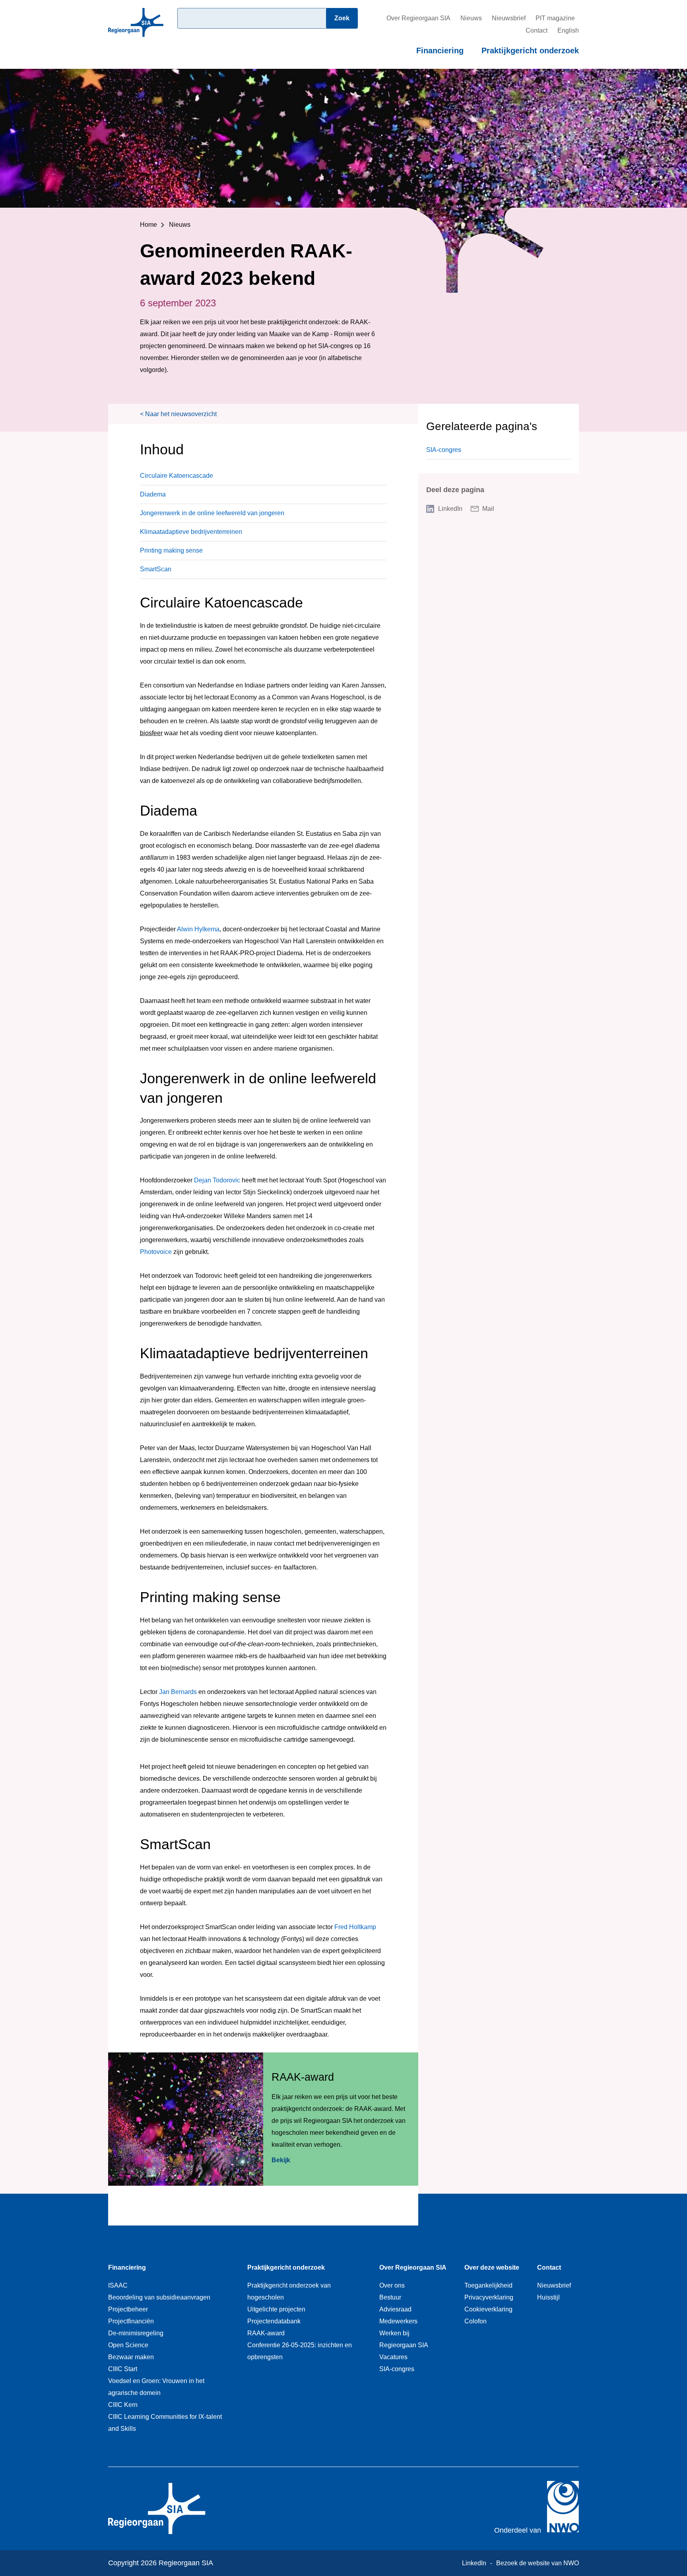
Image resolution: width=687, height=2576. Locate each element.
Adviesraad (395, 2309)
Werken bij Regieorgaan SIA (404, 2339)
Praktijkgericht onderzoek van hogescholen (289, 2291)
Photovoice (156, 1252)
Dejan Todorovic (217, 1180)
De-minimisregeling (136, 2333)
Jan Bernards (178, 1692)
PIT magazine (555, 18)
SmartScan (156, 569)
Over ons (392, 2285)
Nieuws (471, 18)
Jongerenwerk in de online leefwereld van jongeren (212, 513)
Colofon (475, 2321)
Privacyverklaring (489, 2297)
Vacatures (393, 2357)
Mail (488, 509)
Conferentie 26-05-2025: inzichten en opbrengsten (300, 2351)
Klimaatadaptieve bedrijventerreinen (191, 532)
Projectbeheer (128, 2309)
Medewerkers (398, 2321)
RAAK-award (266, 2333)
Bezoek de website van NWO (538, 2563)
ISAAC (118, 2285)
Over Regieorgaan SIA (418, 18)
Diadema (153, 494)
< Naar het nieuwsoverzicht (178, 414)
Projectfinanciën (131, 2321)
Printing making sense (171, 550)
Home (148, 225)
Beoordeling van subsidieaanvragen (159, 2297)
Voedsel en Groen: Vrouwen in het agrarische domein (156, 2387)
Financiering (440, 51)
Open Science (128, 2345)
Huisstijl (548, 2297)
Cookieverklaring (488, 2309)
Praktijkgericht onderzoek (530, 51)
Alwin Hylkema (198, 929)
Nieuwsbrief (509, 18)
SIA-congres (444, 450)
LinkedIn (450, 509)
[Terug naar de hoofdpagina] (136, 34)
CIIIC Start (123, 2369)
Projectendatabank (274, 2321)
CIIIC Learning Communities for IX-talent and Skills (165, 2423)
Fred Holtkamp (355, 1927)
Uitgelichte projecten (276, 2309)
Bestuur (390, 2297)
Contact (537, 30)
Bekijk (281, 2160)
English (568, 30)
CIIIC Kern (123, 2405)
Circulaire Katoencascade (177, 476)
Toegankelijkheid (488, 2285)
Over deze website (492, 2267)
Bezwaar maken (131, 2357)
